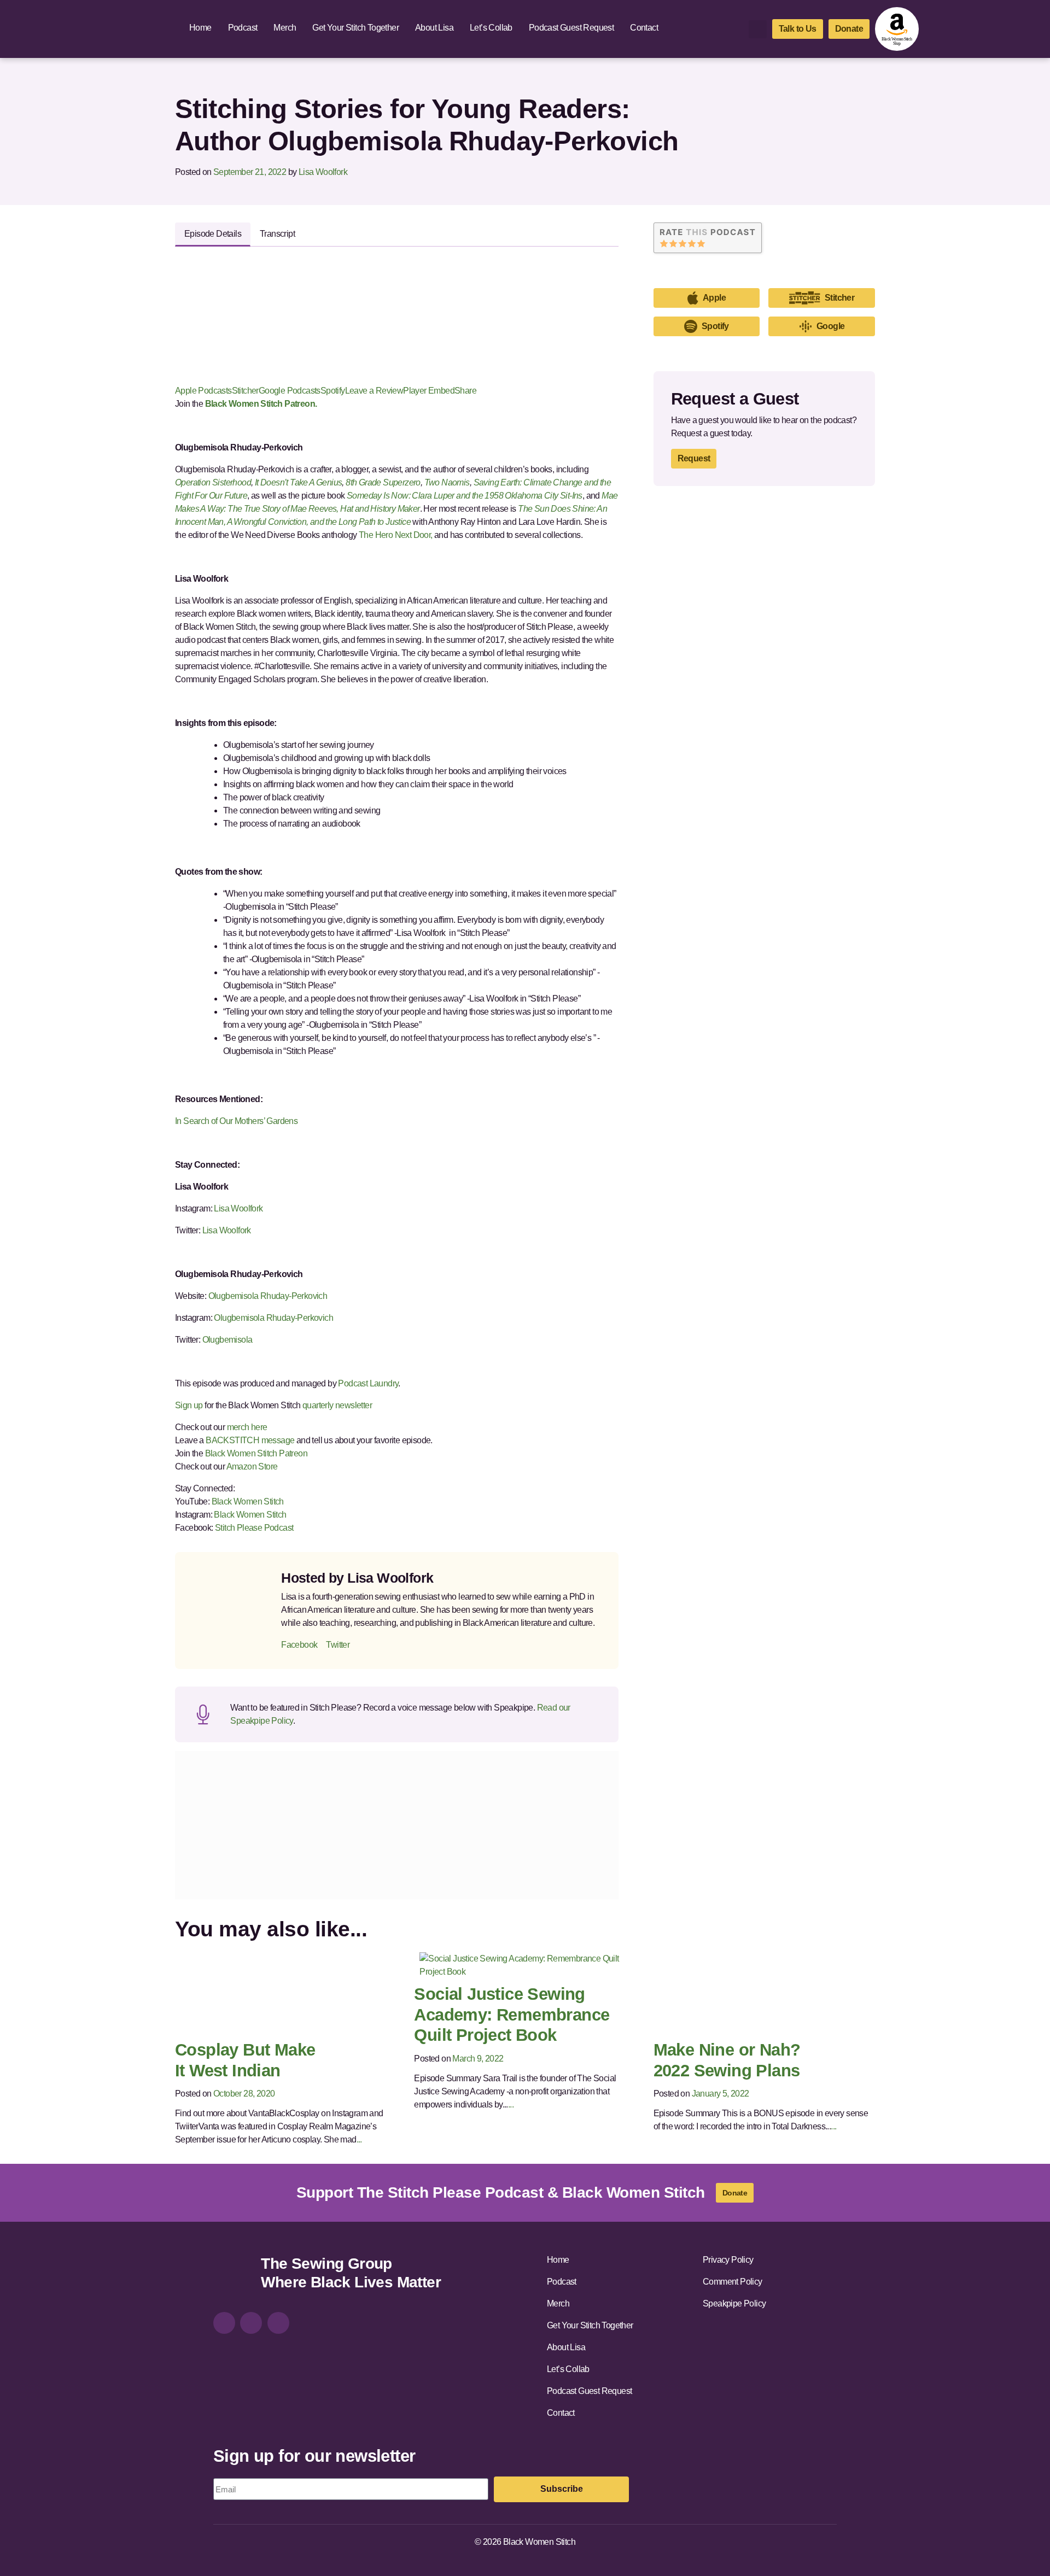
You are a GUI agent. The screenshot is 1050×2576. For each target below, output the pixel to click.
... (359, 2139)
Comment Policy (733, 2282)
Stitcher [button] (839, 298)
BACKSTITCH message (250, 1440)
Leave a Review (374, 391)
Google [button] (830, 326)
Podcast (243, 28)
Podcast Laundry (367, 1383)
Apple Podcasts (203, 391)
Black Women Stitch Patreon (255, 1453)
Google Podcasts (290, 391)
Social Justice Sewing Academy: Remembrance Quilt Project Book (512, 2015)
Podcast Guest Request (571, 28)
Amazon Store (252, 1466)
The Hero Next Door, (396, 535)
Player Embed (429, 391)
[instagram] (224, 2323)
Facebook (299, 1645)
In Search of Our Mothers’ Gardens (236, 1121)
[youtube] (278, 2323)
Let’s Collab (491, 28)
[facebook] (251, 2323)
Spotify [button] (715, 326)
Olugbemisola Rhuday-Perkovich (269, 1296)
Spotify (333, 391)
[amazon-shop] (897, 29)
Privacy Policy (728, 2260)
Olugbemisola (228, 1340)
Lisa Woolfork (323, 172)
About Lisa (434, 28)
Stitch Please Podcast (254, 1528)
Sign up (189, 1405)
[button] (758, 29)
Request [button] (694, 458)
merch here (247, 1427)
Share (465, 391)
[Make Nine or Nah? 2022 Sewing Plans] (751, 1992)
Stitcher (245, 391)
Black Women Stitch (248, 1501)
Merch (285, 28)
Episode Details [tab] (213, 234)
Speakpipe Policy (734, 2303)
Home (200, 28)
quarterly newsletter (337, 1405)
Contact (644, 28)
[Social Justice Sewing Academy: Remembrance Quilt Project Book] (525, 1965)
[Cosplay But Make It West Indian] (272, 1992)
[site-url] (233, 2275)
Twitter (338, 1645)
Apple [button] (714, 298)
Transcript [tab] (277, 234)
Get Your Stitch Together (355, 28)
